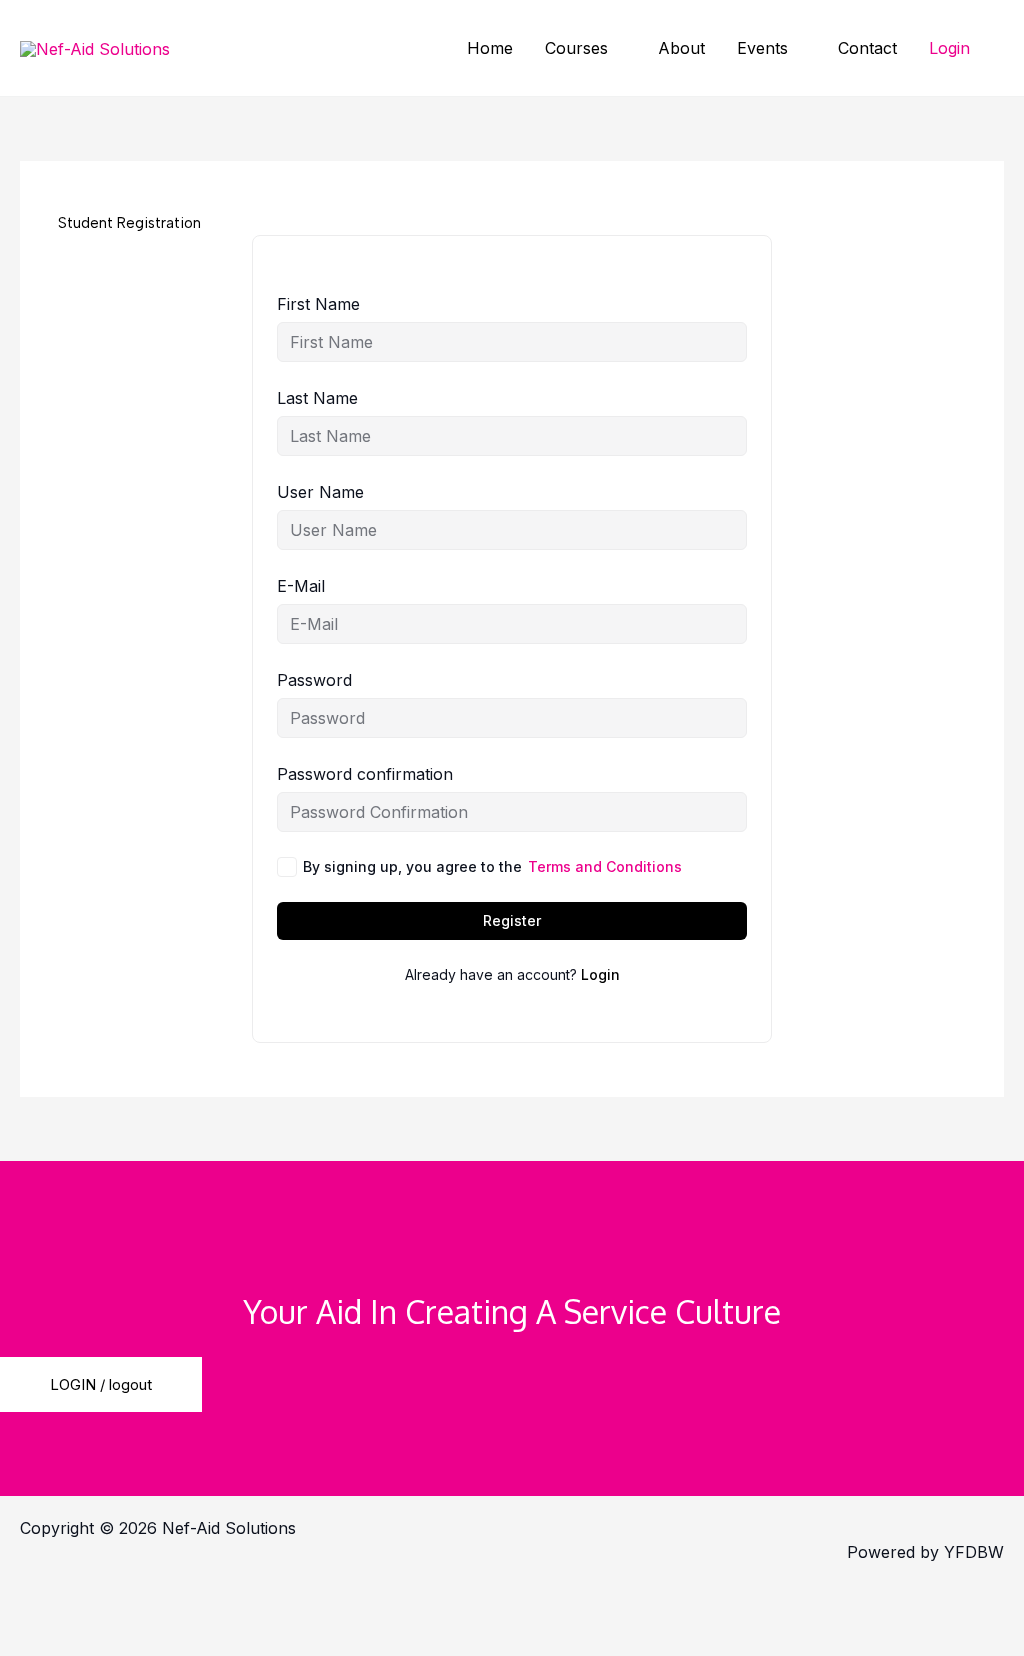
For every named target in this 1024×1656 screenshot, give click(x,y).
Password (314, 680)
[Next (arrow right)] (155, 1638)
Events (762, 48)
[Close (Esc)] (365, 1602)
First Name (318, 304)
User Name (320, 492)
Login (949, 48)
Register (512, 920)
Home (490, 48)
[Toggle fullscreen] (155, 1602)
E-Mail (301, 586)
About (681, 48)
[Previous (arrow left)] (50, 1638)
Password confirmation (365, 774)
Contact (867, 48)
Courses (576, 48)
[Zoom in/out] (50, 1602)
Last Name (317, 398)
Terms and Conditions (605, 866)
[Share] (260, 1602)
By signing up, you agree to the (492, 866)
